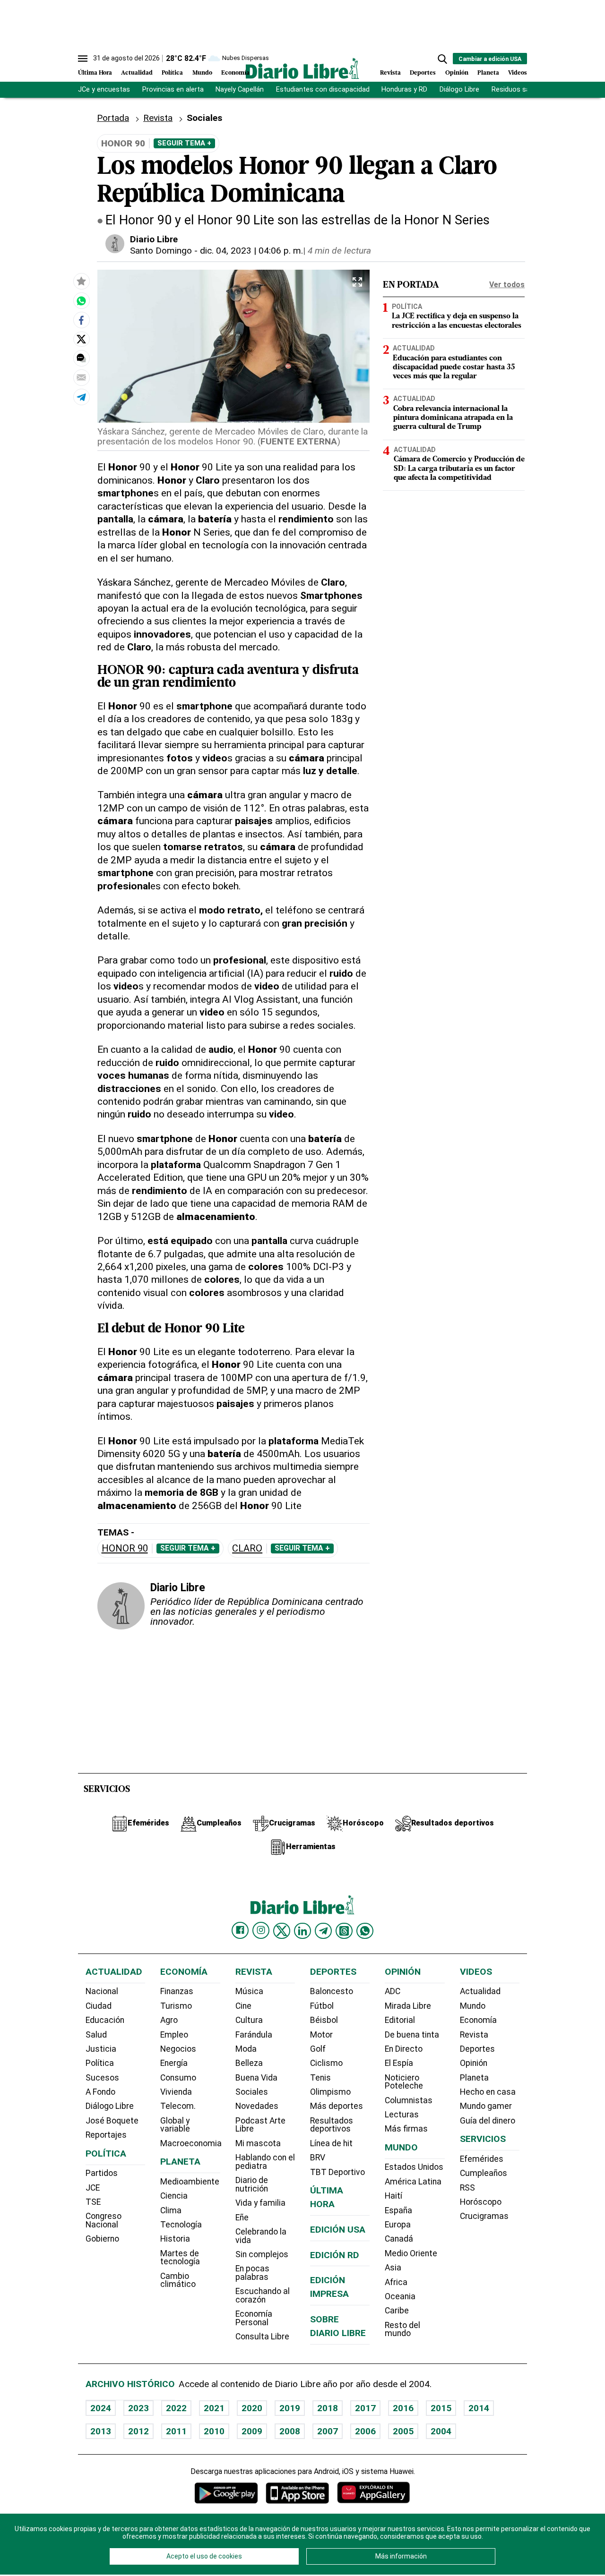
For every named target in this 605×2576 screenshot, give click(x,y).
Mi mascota (258, 2143)
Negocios (178, 2049)
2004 (441, 2431)
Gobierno (102, 2239)
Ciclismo (326, 2063)
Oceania (400, 2296)
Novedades (257, 2106)
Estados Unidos (414, 2167)
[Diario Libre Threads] (344, 1931)
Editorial (400, 2020)
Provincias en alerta (173, 90)
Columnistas (409, 2100)
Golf (318, 2049)
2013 (101, 2431)
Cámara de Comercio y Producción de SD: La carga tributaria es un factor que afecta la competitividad (459, 469)
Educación (105, 2020)
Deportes (423, 73)
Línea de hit (331, 2143)
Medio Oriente (411, 2253)
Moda (246, 2049)
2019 (290, 2408)
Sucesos (102, 2078)
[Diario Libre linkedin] (302, 1931)
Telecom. (178, 2106)
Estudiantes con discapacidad (323, 90)
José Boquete (112, 2121)
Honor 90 (125, 1548)
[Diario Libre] (302, 68)
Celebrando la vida (261, 2236)
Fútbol (322, 2006)
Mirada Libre (408, 2006)
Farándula (254, 2035)
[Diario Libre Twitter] (282, 1931)
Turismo (176, 2006)
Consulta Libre (262, 2337)
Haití (393, 2196)
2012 (138, 2431)
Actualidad (137, 73)
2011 (176, 2431)
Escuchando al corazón (263, 2295)
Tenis (320, 2078)
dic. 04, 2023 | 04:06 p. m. (251, 251)
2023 (138, 2408)
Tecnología (181, 2225)
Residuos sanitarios (523, 90)
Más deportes (337, 2106)
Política (172, 73)
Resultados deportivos (332, 2125)
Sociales (252, 2092)
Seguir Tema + (184, 143)
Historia (175, 2239)
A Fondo (100, 2092)
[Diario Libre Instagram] (261, 1930)
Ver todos (507, 285)
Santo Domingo (161, 251)
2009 (252, 2431)
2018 (328, 2408)
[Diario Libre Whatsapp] (365, 1931)
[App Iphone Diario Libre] (297, 2493)
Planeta (488, 73)
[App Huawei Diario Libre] (373, 2493)
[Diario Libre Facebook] (240, 1930)
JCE (93, 2188)
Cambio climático (178, 2280)
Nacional (102, 1991)
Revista (390, 73)
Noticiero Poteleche (404, 2082)
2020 (252, 2408)
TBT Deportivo (337, 2172)
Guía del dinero (488, 2121)
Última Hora (95, 73)
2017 (365, 2408)
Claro (247, 1548)
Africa (396, 2282)
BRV (318, 2158)
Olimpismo (330, 2092)
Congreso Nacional (104, 2220)
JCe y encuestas (104, 90)
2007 (328, 2431)
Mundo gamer (486, 2106)
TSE (93, 2202)
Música (249, 1991)
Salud (96, 2035)
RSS (467, 2188)
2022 (176, 2408)
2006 (365, 2431)
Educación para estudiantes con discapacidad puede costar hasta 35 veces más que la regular (454, 367)
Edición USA (338, 2230)
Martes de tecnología (180, 2258)
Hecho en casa (488, 2092)
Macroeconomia (191, 2143)
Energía (174, 2063)
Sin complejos (262, 2254)
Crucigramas (484, 2216)
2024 (101, 2408)
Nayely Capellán (240, 90)
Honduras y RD (404, 90)
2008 (290, 2431)
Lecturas (402, 2115)
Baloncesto (332, 1991)
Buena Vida (256, 2078)
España (398, 2210)
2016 (403, 2408)
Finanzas (177, 1991)
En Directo (404, 2049)
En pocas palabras (252, 2273)
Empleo (174, 2035)
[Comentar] (81, 358)
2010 (214, 2431)
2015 (441, 2408)
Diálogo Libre (459, 90)
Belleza (249, 2063)
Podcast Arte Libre (260, 2125)
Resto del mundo (402, 2329)
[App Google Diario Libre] (226, 2493)
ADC (393, 1991)
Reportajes (106, 2135)
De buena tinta (412, 2035)
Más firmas (406, 2129)
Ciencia (174, 2196)
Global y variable (175, 2125)
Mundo (202, 73)
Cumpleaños (484, 2173)
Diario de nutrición (252, 2184)
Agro (169, 2020)
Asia (393, 2268)
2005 (403, 2431)
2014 (479, 2408)
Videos (518, 73)
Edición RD (335, 2255)
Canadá (399, 2239)
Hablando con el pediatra (265, 2162)
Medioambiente (190, 2182)
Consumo (178, 2078)
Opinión (457, 73)
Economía (235, 73)
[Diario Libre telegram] (323, 1931)
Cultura (249, 2020)
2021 (214, 2408)
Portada (113, 118)
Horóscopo (481, 2202)
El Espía (399, 2063)
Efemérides (482, 2159)
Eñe (242, 2218)
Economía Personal (254, 2318)
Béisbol (324, 2020)
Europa (398, 2225)
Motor (321, 2035)
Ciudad (99, 2006)
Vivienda (176, 2092)
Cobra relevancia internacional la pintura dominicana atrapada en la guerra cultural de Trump (453, 418)
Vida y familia (260, 2203)
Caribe (397, 2311)
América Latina (413, 2182)
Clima (171, 2210)
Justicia (101, 2049)
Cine (243, 2006)
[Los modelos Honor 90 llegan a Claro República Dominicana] (81, 300)
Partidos (102, 2173)
